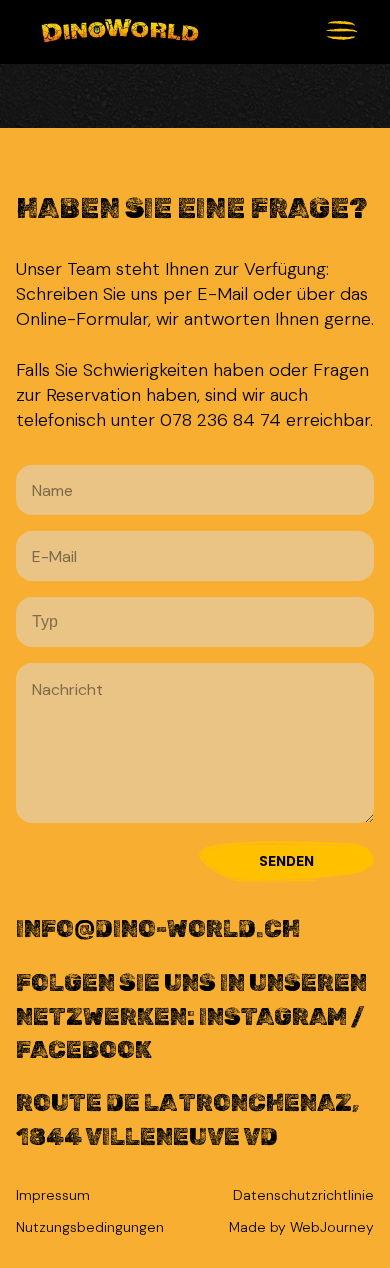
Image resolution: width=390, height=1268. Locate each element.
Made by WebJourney (301, 1227)
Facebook (84, 1050)
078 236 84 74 (220, 420)
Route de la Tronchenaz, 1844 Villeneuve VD (187, 1120)
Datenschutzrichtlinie (303, 1195)
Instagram (275, 1017)
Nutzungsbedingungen (90, 1227)
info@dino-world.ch (158, 929)
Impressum (53, 1195)
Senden (286, 861)
